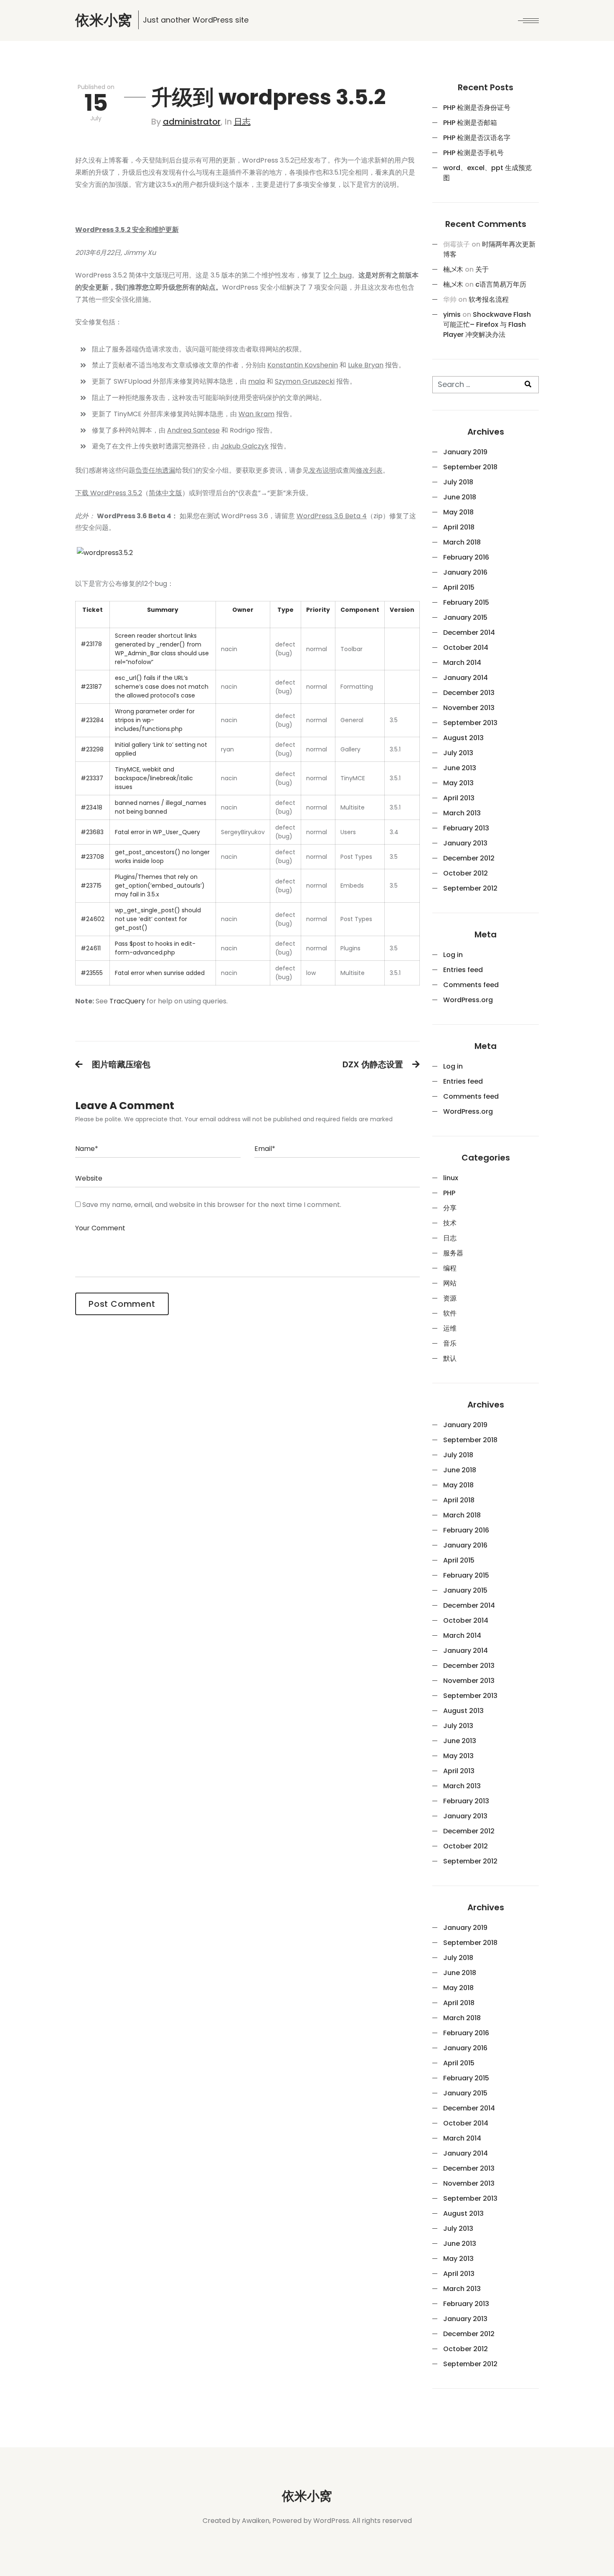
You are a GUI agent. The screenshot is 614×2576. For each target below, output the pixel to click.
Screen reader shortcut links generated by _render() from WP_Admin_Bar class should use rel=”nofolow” (162, 649)
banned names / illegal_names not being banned (161, 807)
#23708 (92, 857)
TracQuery (127, 1001)
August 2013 (463, 738)
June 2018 (460, 497)
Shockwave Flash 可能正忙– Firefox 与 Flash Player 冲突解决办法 (487, 325)
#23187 (91, 687)
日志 (242, 122)
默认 (450, 1358)
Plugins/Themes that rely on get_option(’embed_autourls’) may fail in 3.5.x (160, 886)
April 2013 (459, 798)
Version (402, 610)
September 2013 (470, 723)
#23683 (92, 832)
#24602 (93, 919)
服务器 (453, 1253)
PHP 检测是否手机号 (473, 153)
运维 (450, 1328)
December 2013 (469, 693)
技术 (450, 1223)
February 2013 (466, 828)
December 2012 (469, 858)
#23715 (91, 886)
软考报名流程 (489, 299)
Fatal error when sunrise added (160, 973)
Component (360, 610)
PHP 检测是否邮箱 (470, 123)
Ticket (93, 610)
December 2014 (469, 633)
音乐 (450, 1343)
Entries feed (463, 970)
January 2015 (465, 617)
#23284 (92, 720)
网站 (450, 1283)
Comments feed (471, 985)
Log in (453, 955)
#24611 (91, 948)
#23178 (91, 644)
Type (285, 610)
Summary (163, 610)
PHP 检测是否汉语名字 (477, 138)
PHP (449, 1193)
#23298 (92, 749)
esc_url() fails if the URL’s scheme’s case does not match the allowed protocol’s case (162, 687)
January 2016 (465, 572)
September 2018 (470, 467)
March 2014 (462, 663)
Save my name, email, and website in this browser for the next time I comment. (212, 1205)
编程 (450, 1268)
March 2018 (462, 542)
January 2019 (465, 452)
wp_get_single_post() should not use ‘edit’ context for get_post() (158, 919)
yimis (452, 314)
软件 (450, 1313)
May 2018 (458, 512)
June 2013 (460, 768)
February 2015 (466, 602)
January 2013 (465, 843)
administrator (192, 122)
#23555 (92, 973)
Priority (318, 610)
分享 (450, 1208)
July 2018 (458, 482)
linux (451, 1178)
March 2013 (462, 813)
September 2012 (470, 888)
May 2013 (458, 783)
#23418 (91, 807)
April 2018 (459, 527)
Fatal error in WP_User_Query (157, 832)
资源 (450, 1298)
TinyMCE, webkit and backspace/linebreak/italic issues (154, 778)
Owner (243, 610)
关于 (482, 269)
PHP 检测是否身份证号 (477, 108)
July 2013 (458, 753)
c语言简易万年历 (501, 284)
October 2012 (466, 873)
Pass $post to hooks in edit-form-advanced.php (155, 948)
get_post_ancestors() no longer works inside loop (162, 857)
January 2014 (466, 678)
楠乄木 (453, 269)
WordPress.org (468, 1000)
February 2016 (466, 557)
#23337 (92, 778)
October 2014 (466, 648)
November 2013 (469, 708)
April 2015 (459, 587)
